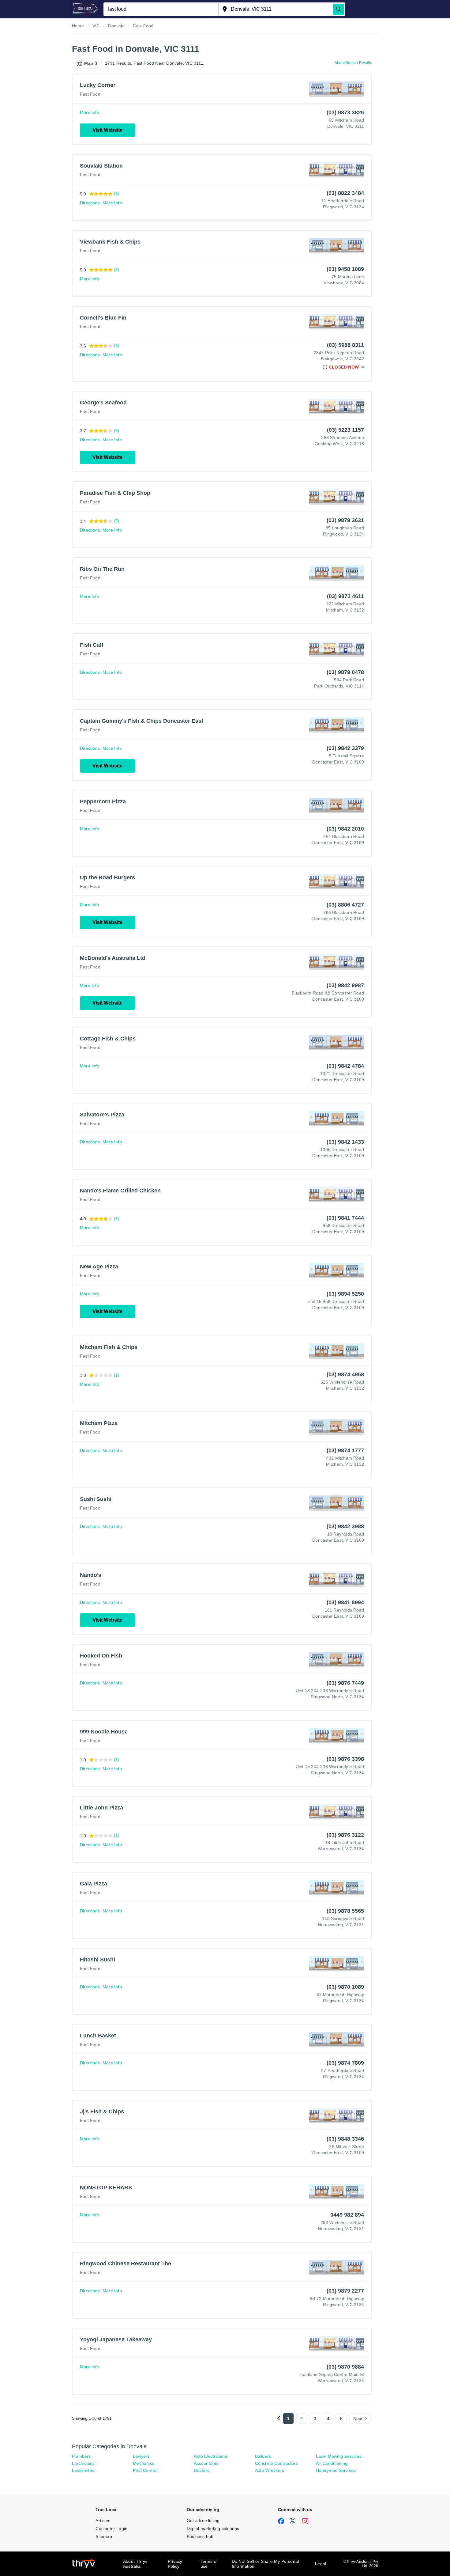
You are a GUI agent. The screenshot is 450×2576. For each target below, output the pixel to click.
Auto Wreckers (270, 2470)
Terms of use (209, 2564)
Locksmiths (83, 2470)
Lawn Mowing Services (339, 2456)
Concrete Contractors (276, 2463)
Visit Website (107, 130)
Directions (90, 203)
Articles (103, 2521)
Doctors (201, 2470)
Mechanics (144, 2463)
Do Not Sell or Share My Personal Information (265, 2564)
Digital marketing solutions (213, 2529)
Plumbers (81, 2456)
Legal (321, 2564)
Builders (263, 2456)
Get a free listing (203, 2521)
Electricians (83, 2463)
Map (89, 63)
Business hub (200, 2536)
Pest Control (145, 2470)
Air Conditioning (332, 2463)
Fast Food (90, 94)
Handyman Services (336, 2470)
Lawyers (141, 2456)
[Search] (339, 9)
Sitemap (104, 2536)
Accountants (206, 2463)
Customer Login (111, 2529)
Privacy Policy (175, 2564)
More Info (90, 112)
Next (358, 2419)
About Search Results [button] (353, 63)
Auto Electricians (210, 2456)
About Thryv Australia (135, 2564)
